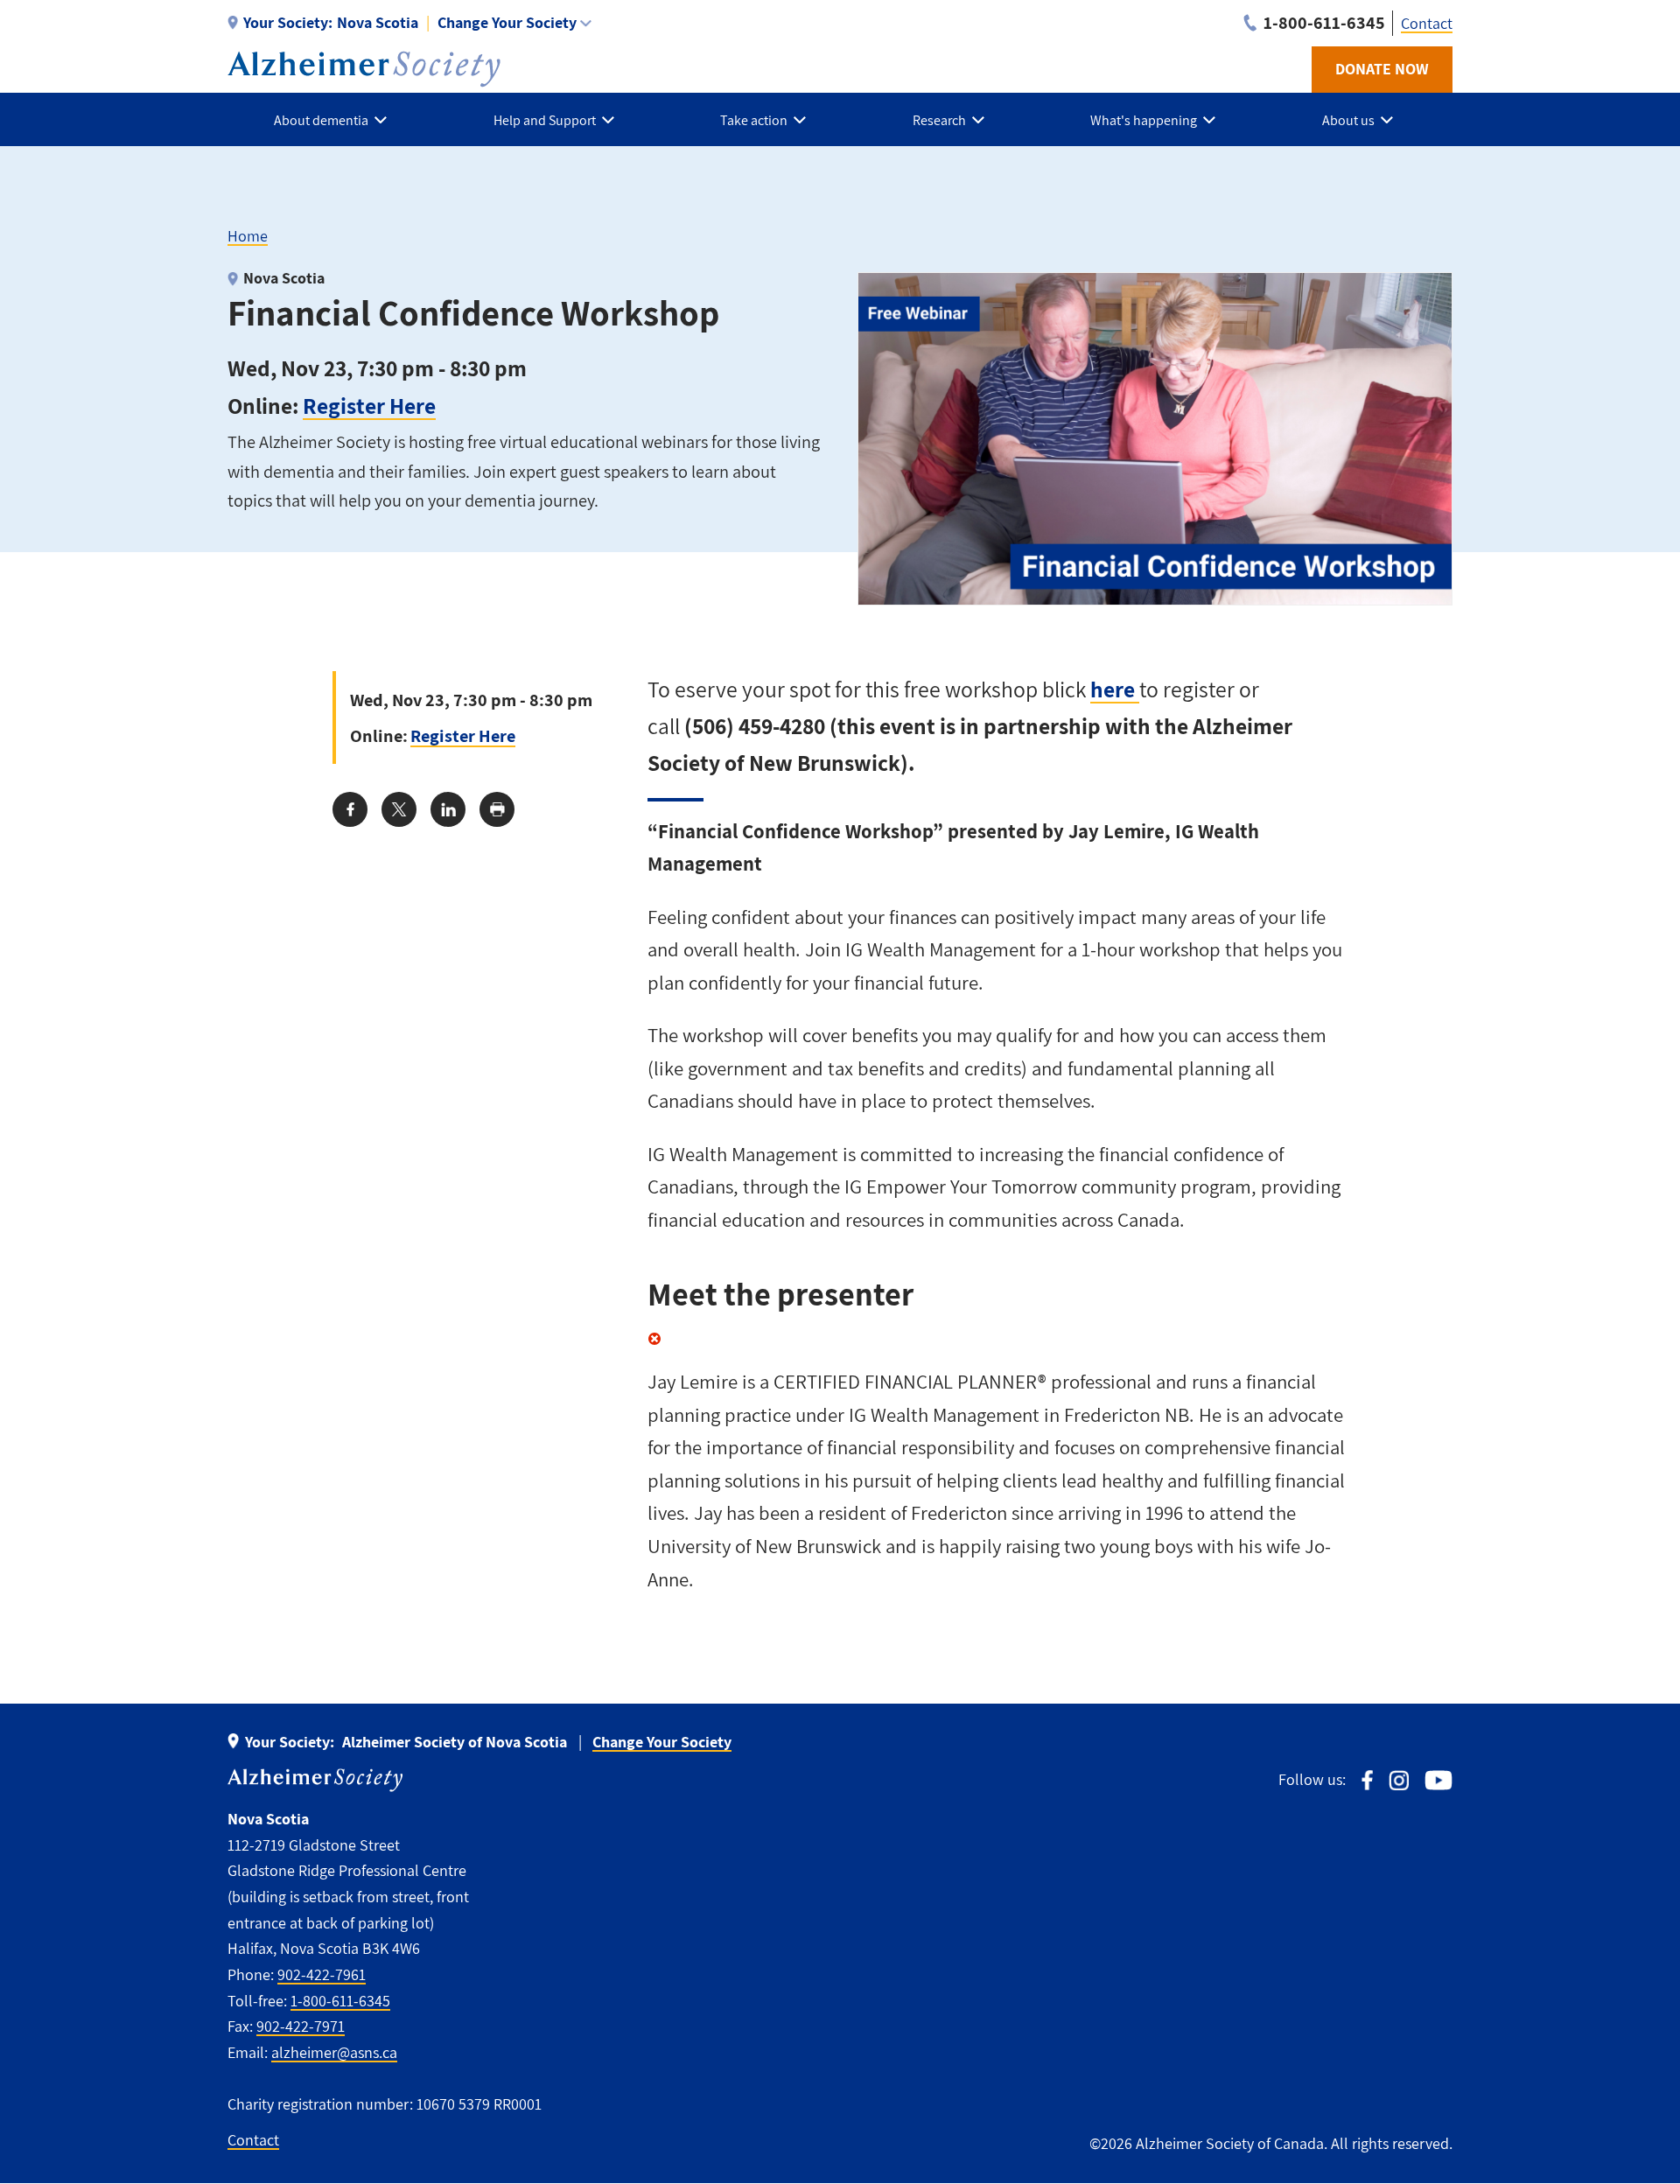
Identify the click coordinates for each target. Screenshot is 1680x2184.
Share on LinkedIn (448, 809)
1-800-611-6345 (340, 2001)
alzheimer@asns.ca (334, 2052)
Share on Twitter (399, 809)
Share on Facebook (350, 809)
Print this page (497, 809)
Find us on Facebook (1367, 1780)
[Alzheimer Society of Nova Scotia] (364, 69)
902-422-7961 (322, 1974)
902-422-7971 (301, 2026)
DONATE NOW (1382, 69)
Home (248, 236)
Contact (1427, 23)
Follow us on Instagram (1399, 1780)
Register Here (369, 406)
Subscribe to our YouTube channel (1438, 1780)
